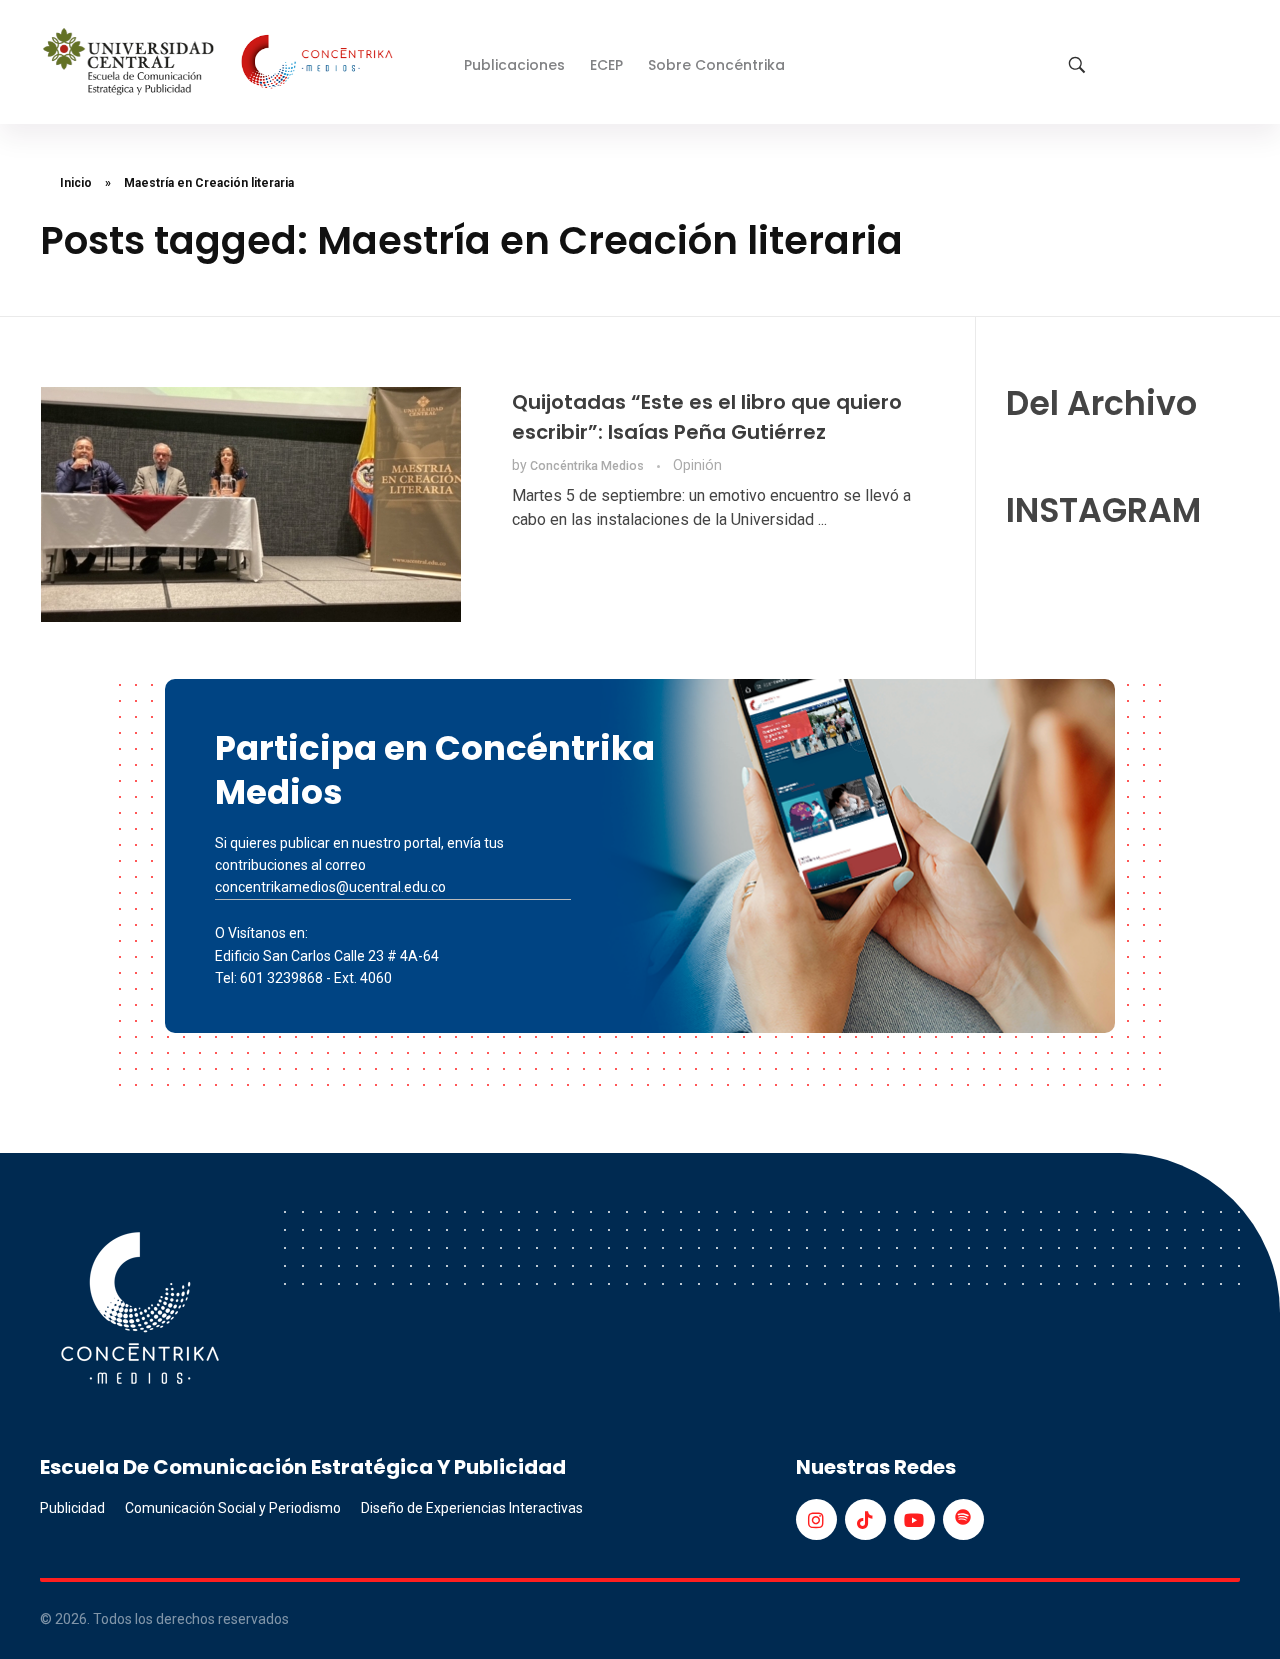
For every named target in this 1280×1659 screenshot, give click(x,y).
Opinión (697, 465)
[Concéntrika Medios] (221, 63)
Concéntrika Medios (588, 466)
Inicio (76, 183)
